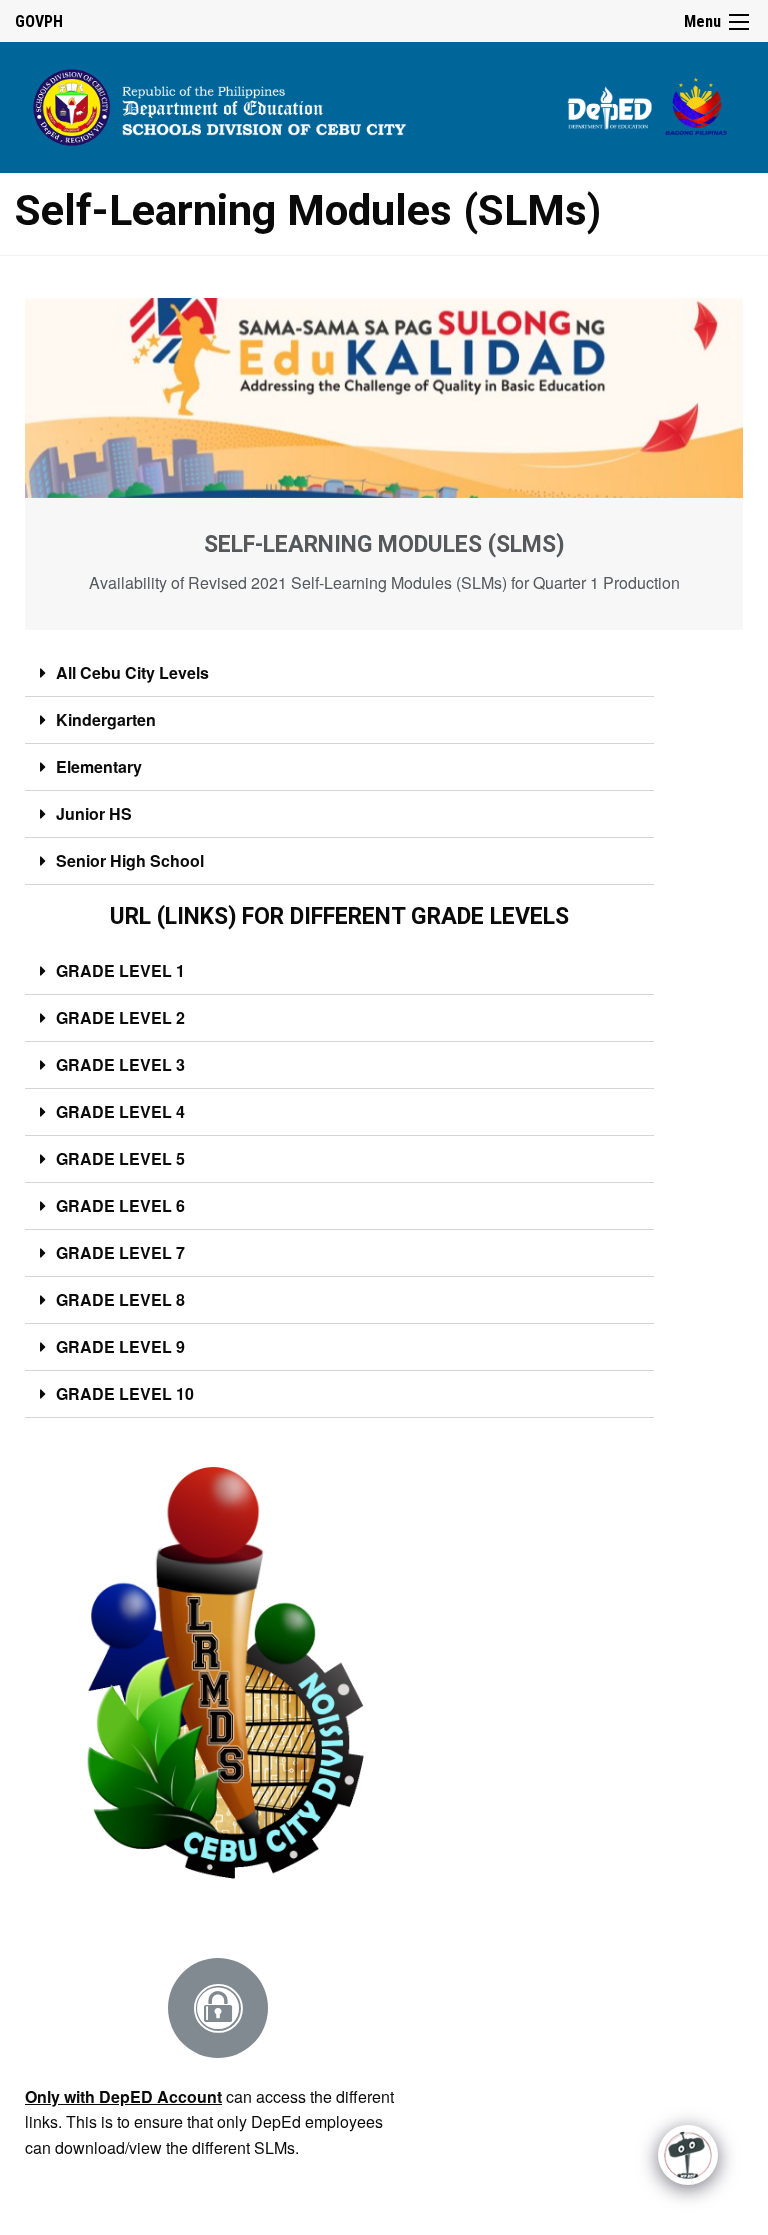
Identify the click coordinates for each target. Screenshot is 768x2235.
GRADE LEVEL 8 (120, 1299)
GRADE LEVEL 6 (120, 1205)
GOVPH (39, 21)
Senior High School (130, 860)
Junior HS (94, 813)
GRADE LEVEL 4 (120, 1111)
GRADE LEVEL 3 (120, 1064)
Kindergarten (106, 719)
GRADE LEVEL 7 (120, 1252)
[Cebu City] (384, 104)
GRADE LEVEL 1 (120, 970)
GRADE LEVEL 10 (125, 1393)
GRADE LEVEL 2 (120, 1017)
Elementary (99, 766)
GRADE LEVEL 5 (120, 1158)
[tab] (339, 673)
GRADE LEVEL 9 (120, 1346)
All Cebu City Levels (132, 672)
